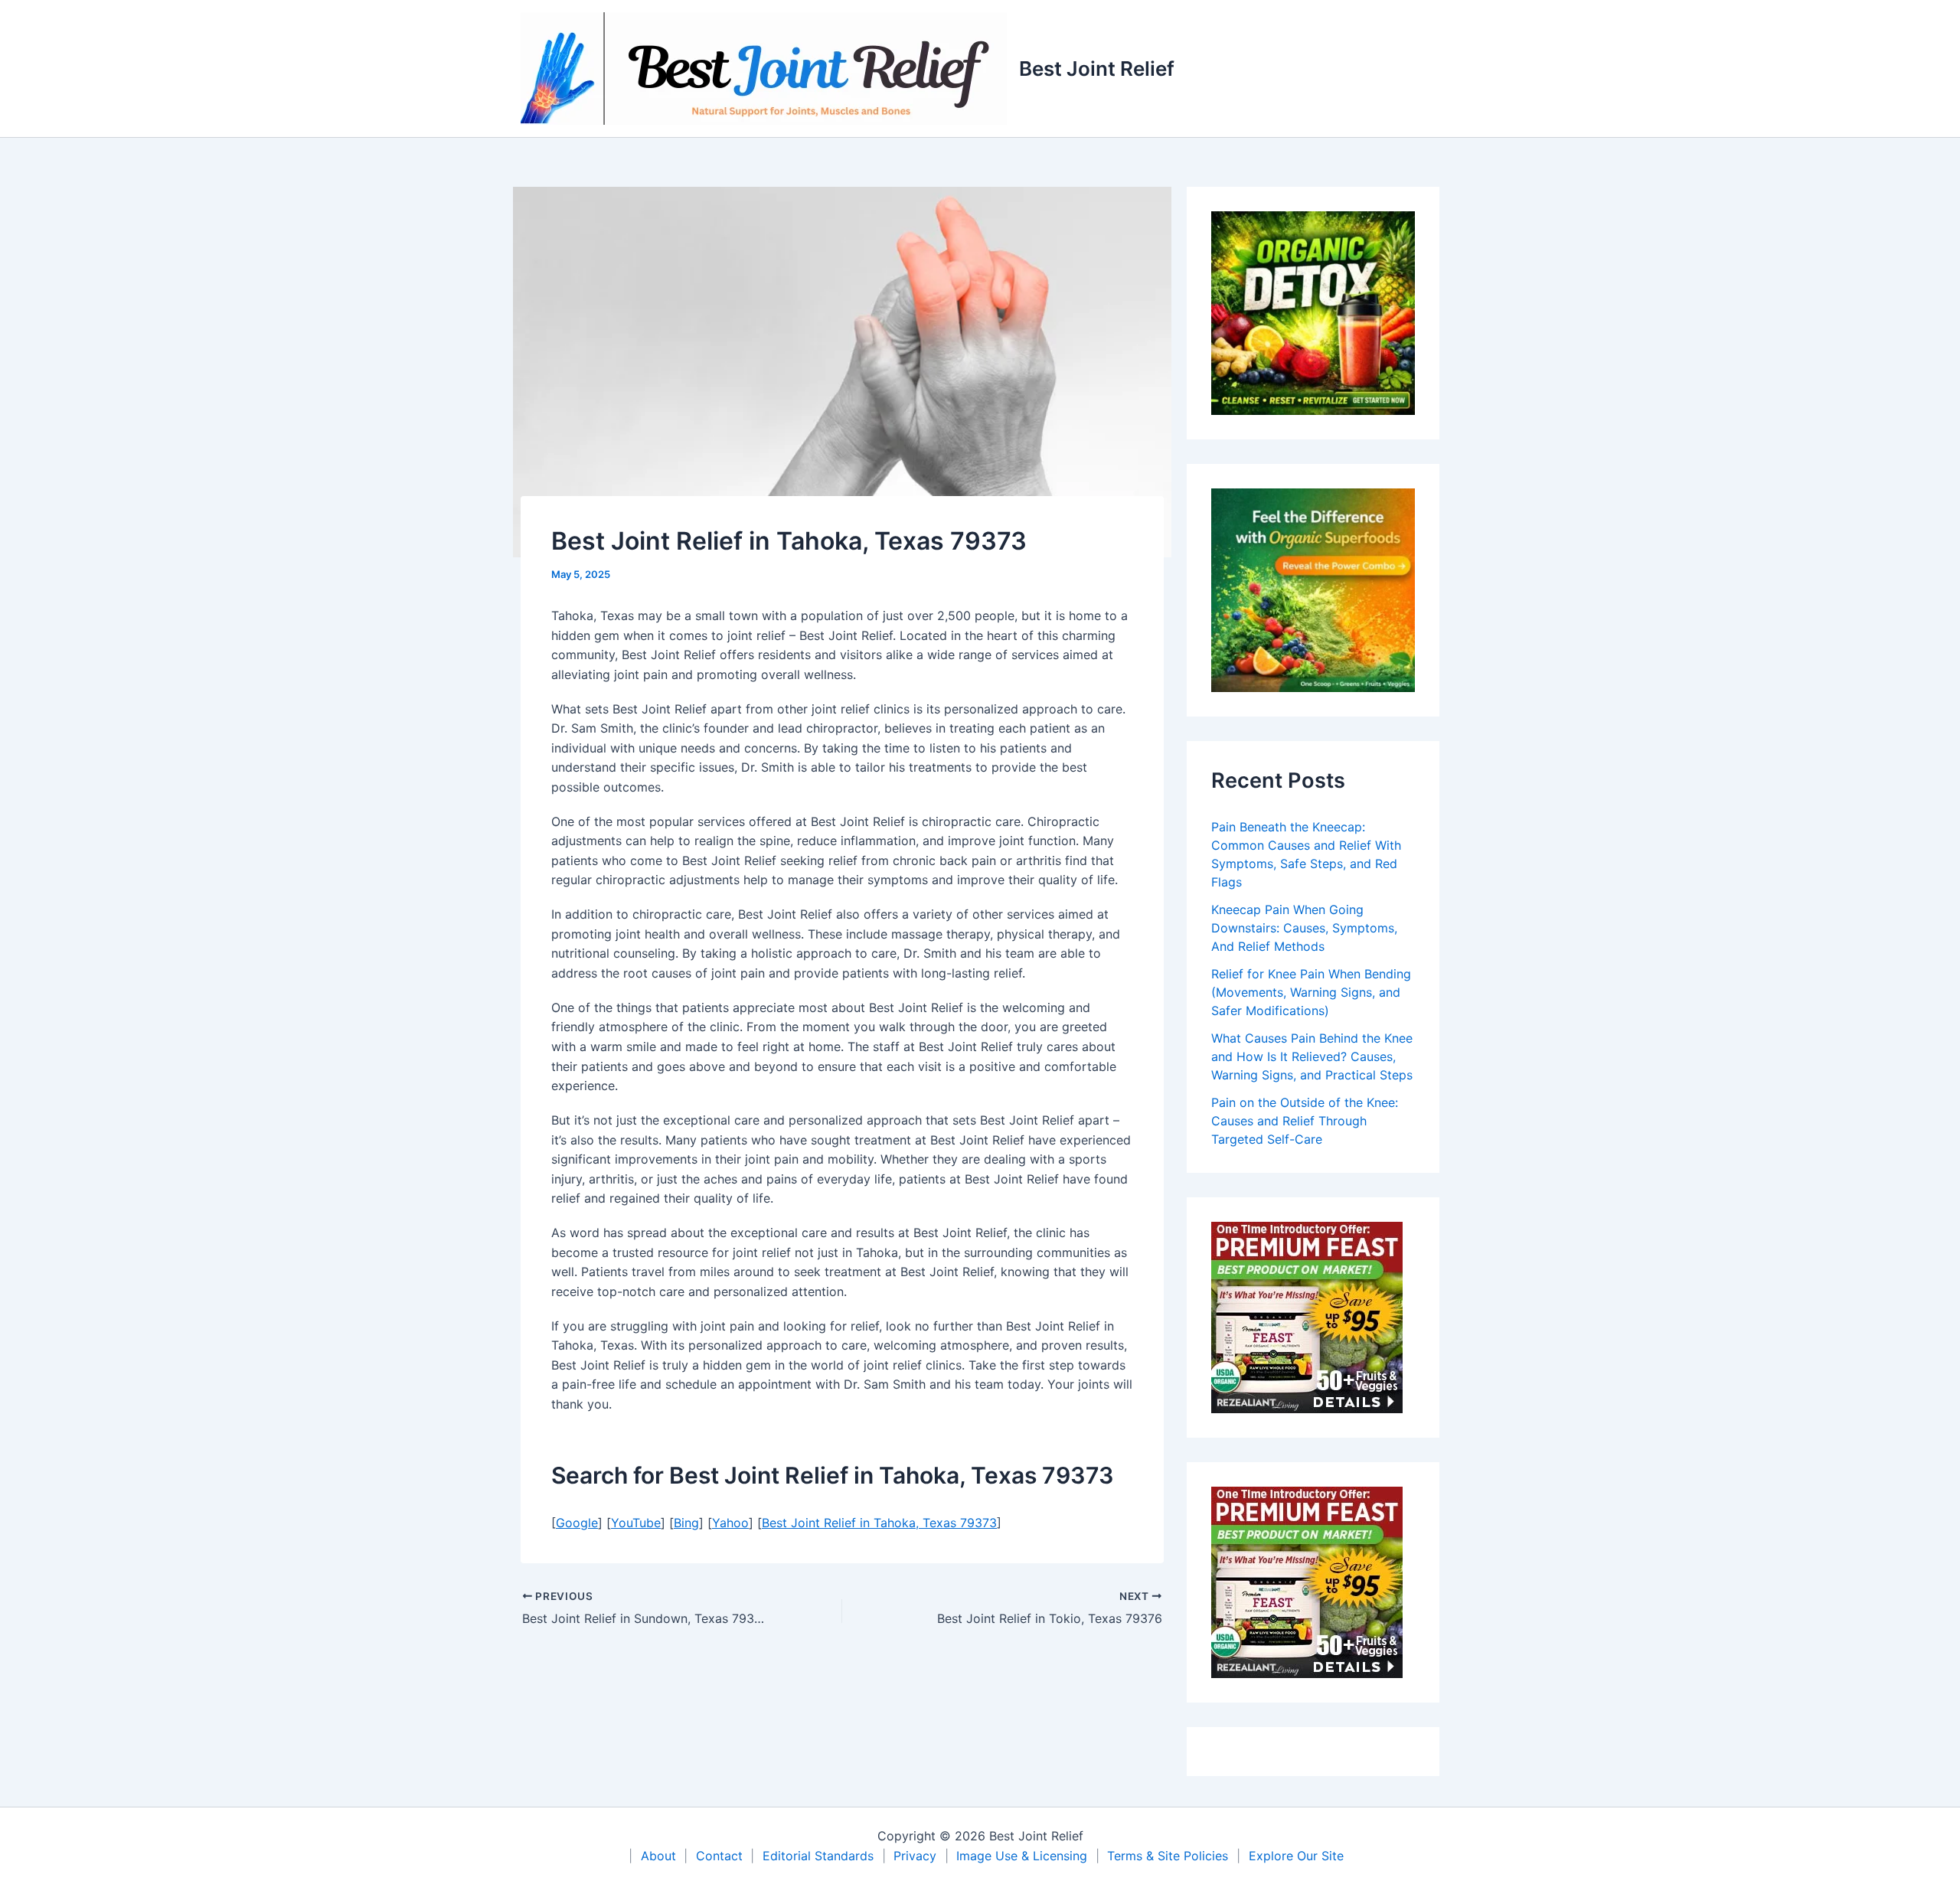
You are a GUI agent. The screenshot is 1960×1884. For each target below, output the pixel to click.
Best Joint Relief (1097, 69)
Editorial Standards (818, 1856)
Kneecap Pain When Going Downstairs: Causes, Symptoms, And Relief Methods (1304, 928)
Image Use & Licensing (1022, 1856)
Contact (719, 1856)
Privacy (915, 1856)
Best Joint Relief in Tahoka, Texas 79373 (879, 1523)
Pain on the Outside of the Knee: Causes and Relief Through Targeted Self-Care (1305, 1121)
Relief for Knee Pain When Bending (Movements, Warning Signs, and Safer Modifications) (1311, 992)
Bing (686, 1523)
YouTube (636, 1523)
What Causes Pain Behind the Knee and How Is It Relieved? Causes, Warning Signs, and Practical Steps (1312, 1056)
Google (577, 1523)
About (658, 1856)
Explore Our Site (1296, 1856)
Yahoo (730, 1523)
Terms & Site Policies (1168, 1856)
